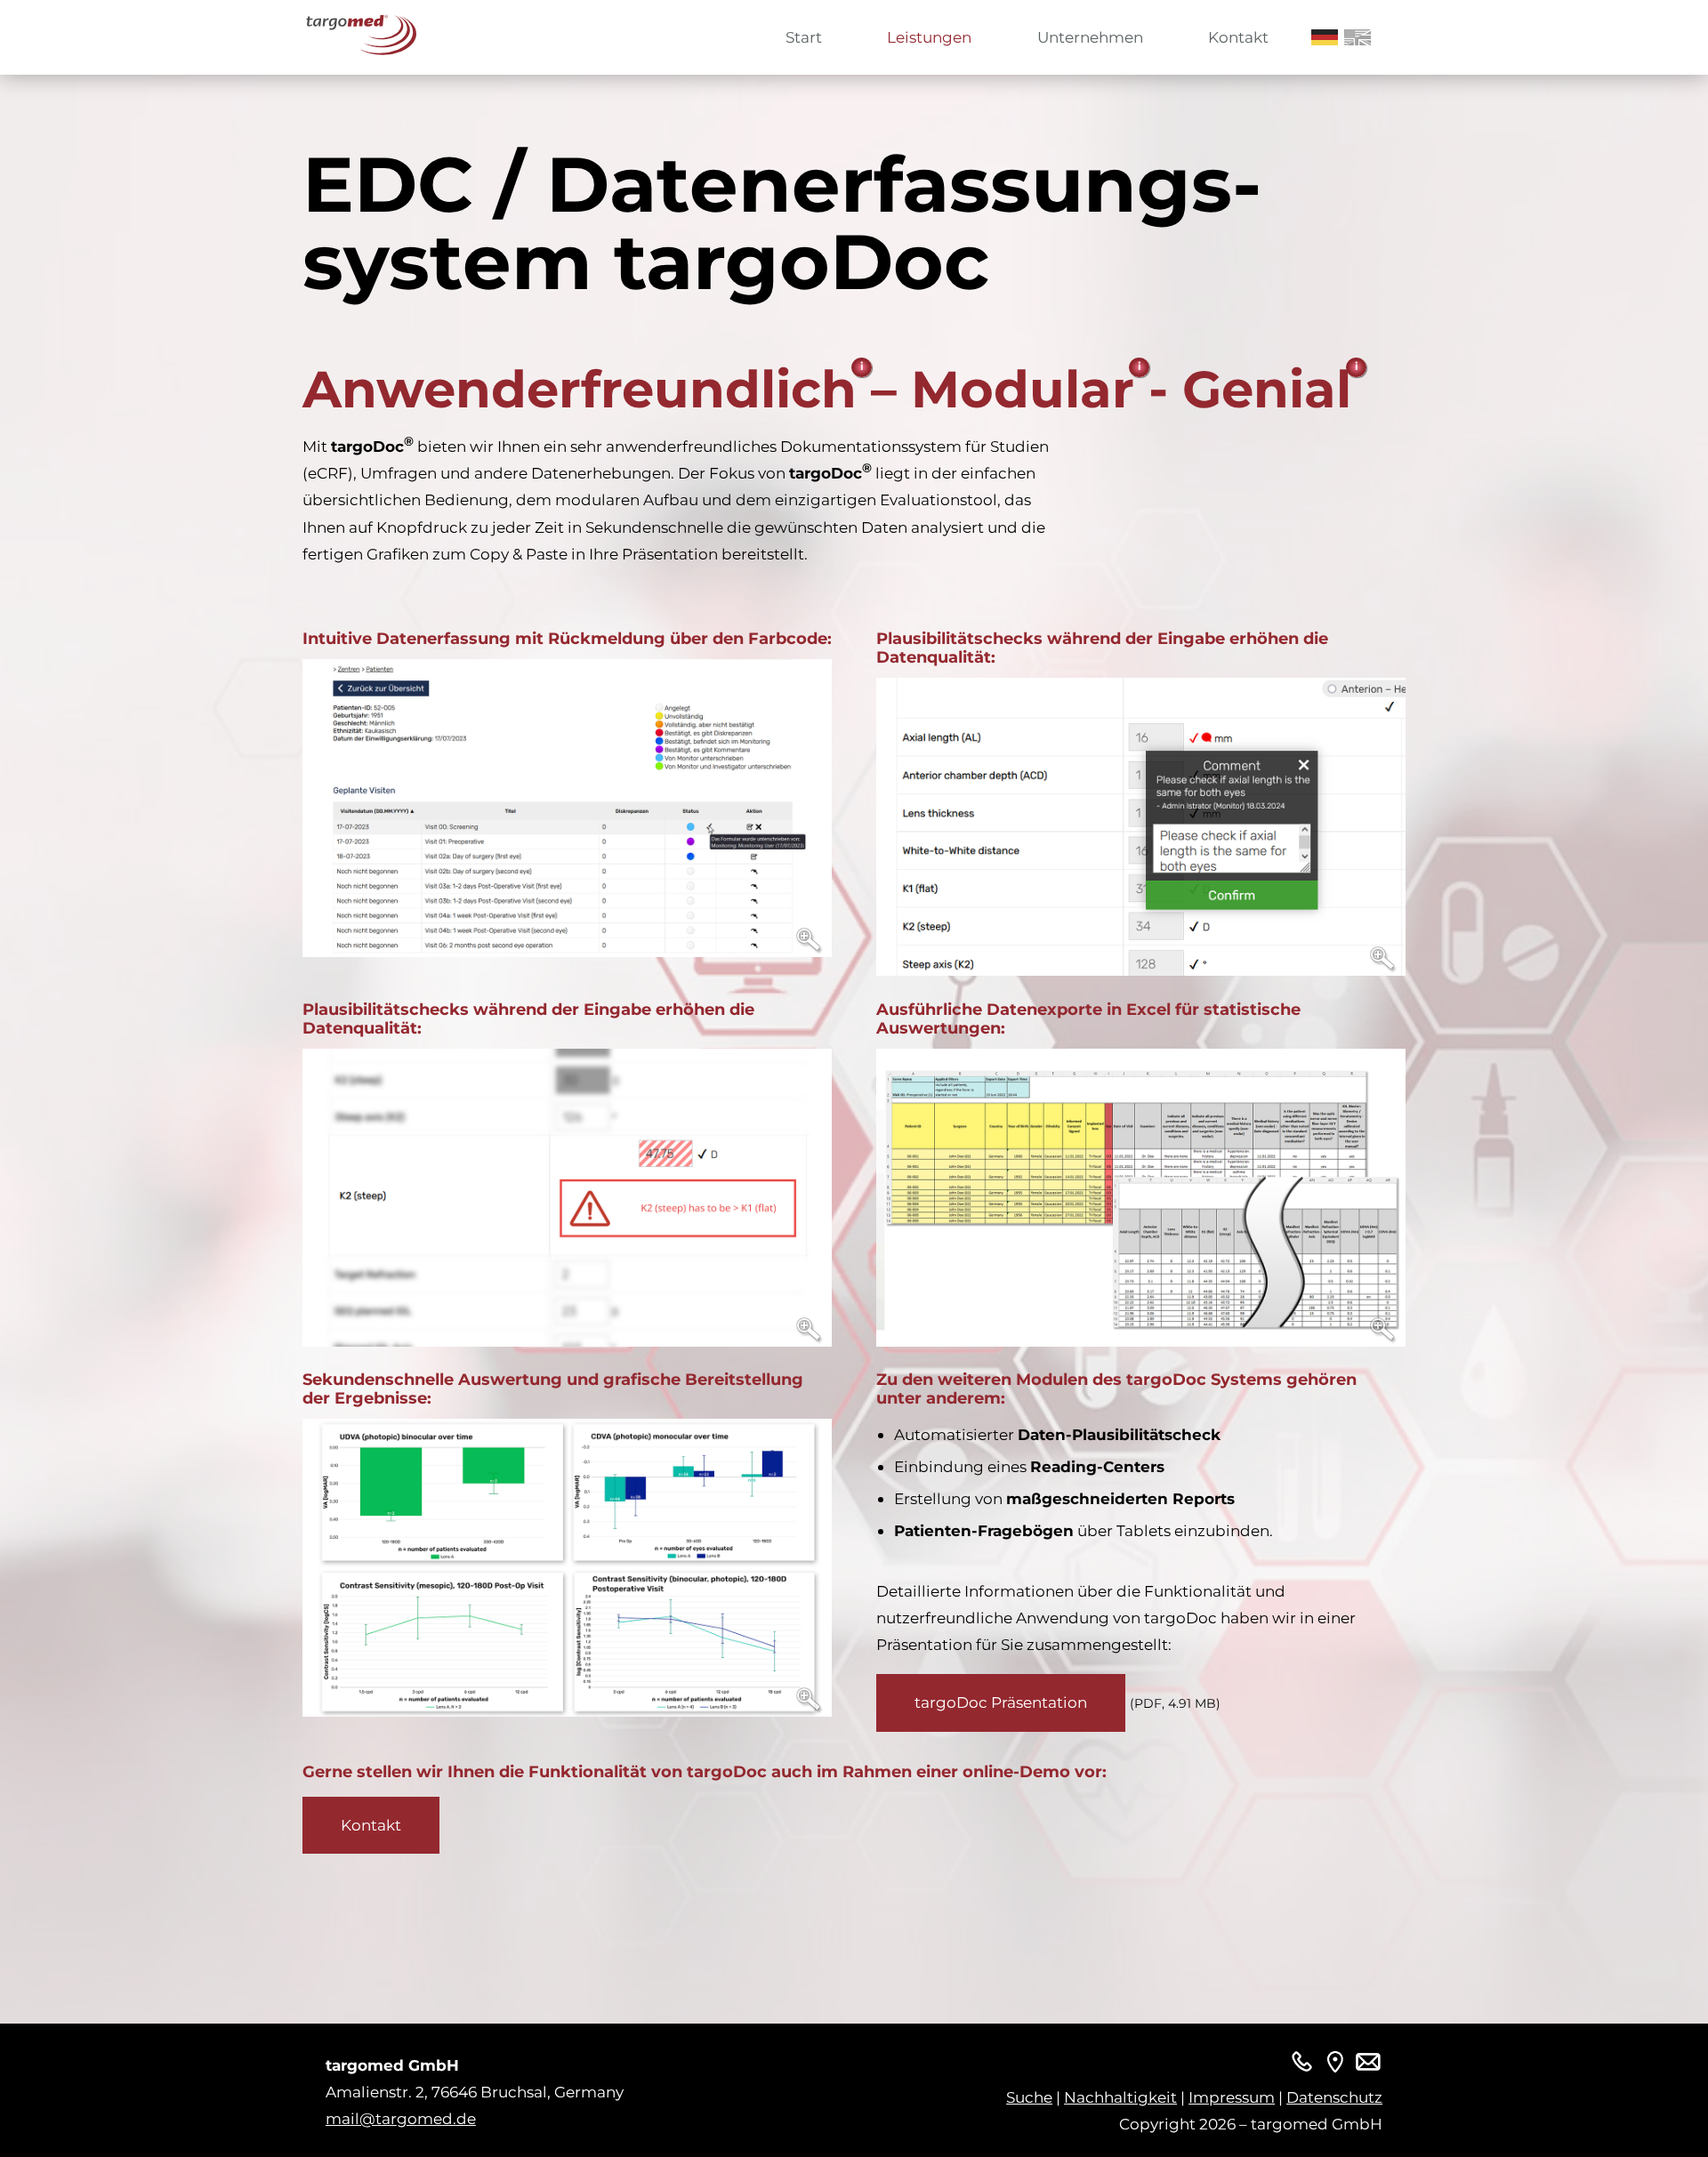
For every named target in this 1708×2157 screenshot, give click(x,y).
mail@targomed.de (401, 2118)
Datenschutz (1334, 2097)
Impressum (1232, 2097)
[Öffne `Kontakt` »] (1335, 2065)
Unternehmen (1090, 37)
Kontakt (1238, 37)
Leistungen (929, 37)
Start (804, 37)
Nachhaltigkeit (1120, 2097)
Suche (1029, 2097)
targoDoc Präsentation (1001, 1702)
